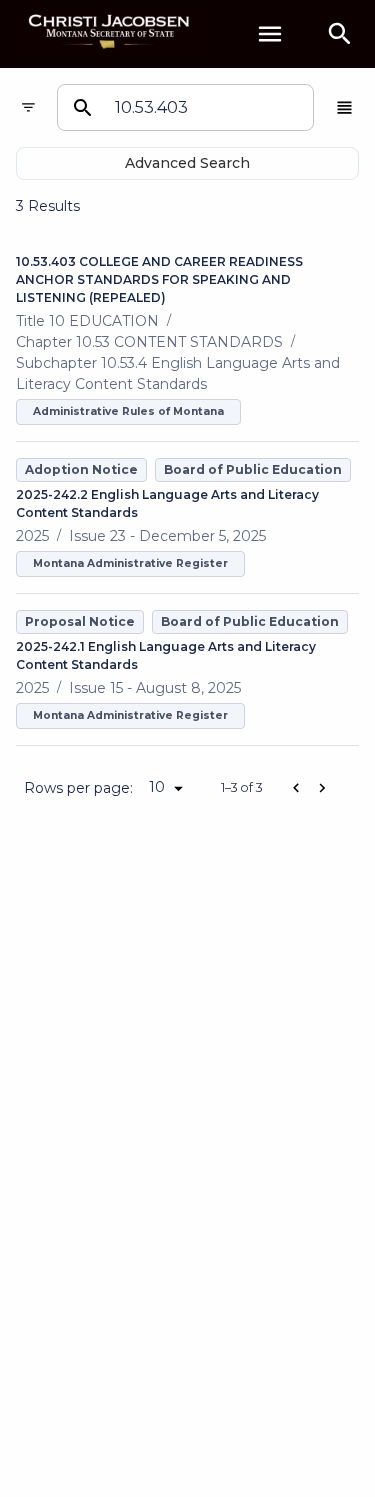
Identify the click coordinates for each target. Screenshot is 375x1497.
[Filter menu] (28, 107)
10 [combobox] (157, 787)
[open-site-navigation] (270, 34)
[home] (110, 33)
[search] (340, 34)
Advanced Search (187, 163)
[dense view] (344, 107)
